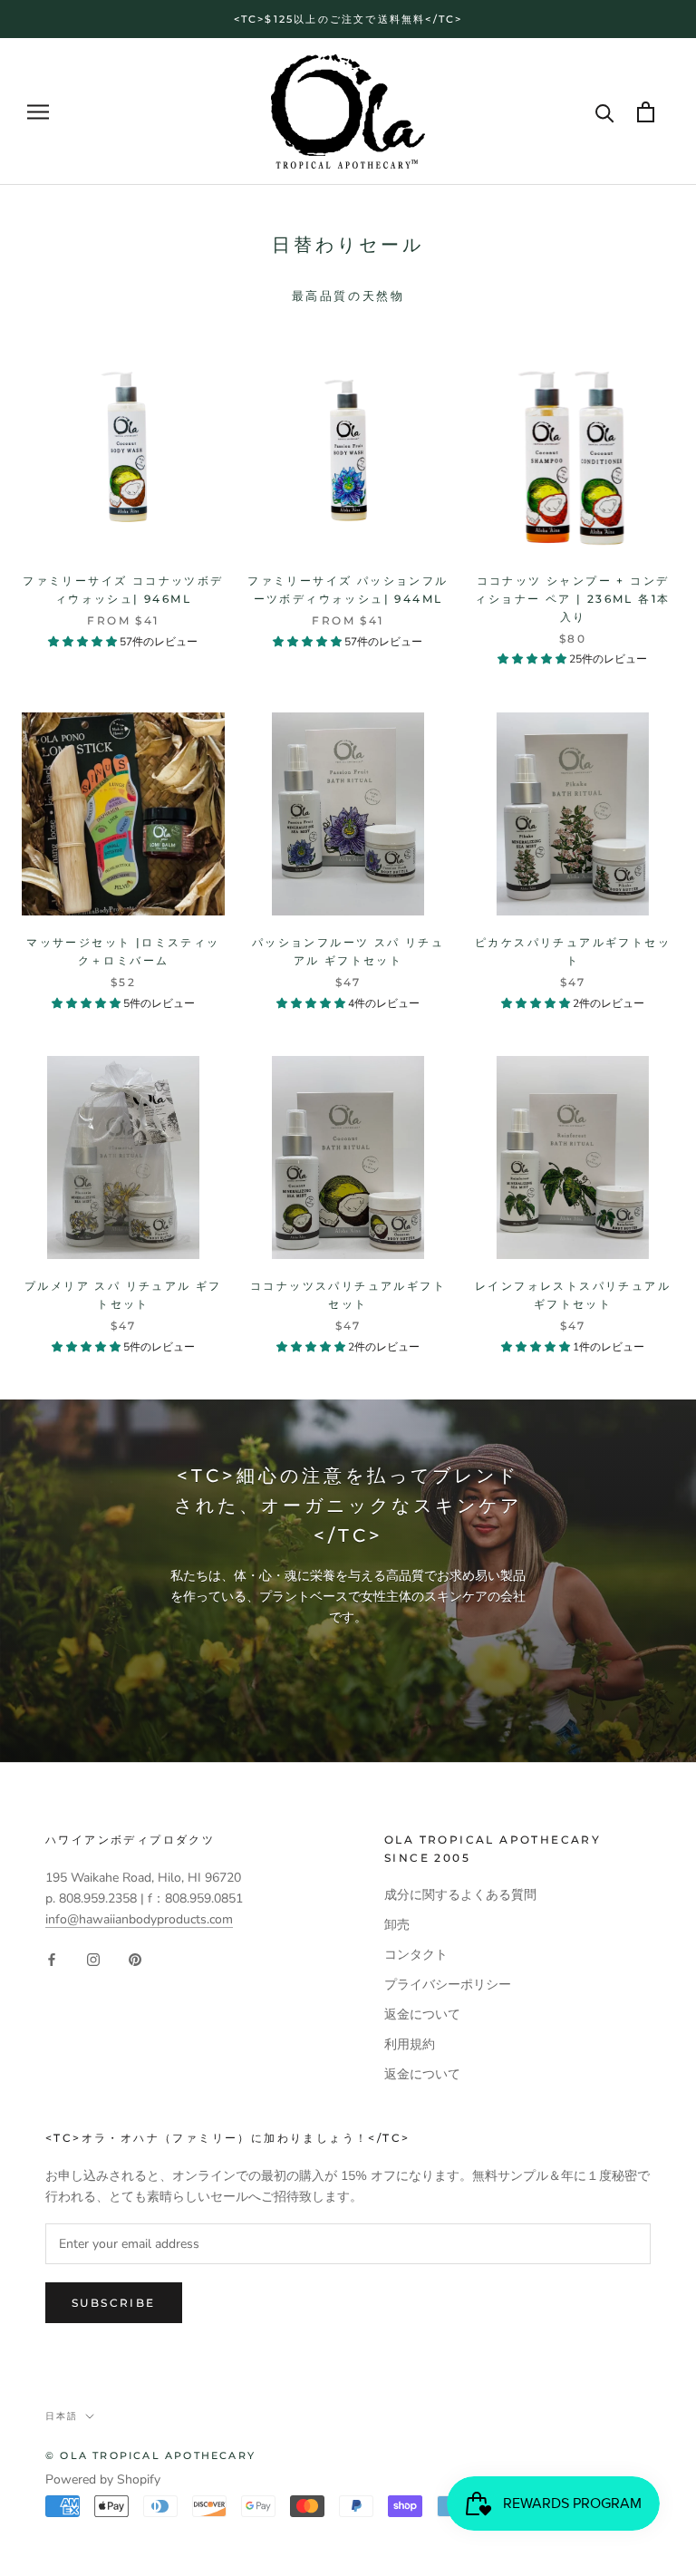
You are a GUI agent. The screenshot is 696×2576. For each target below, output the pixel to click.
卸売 (397, 1925)
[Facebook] (52, 1959)
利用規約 (410, 2044)
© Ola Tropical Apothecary (150, 2455)
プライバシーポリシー (448, 1985)
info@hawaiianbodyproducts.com (139, 1919)
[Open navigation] (38, 112)
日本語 (62, 2416)
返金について (422, 2014)
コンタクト (416, 1955)
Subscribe (114, 2303)
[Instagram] (93, 1959)
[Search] (605, 112)
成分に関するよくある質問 (460, 1895)
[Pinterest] (135, 1959)
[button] (84, 642)
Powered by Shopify (103, 2479)
